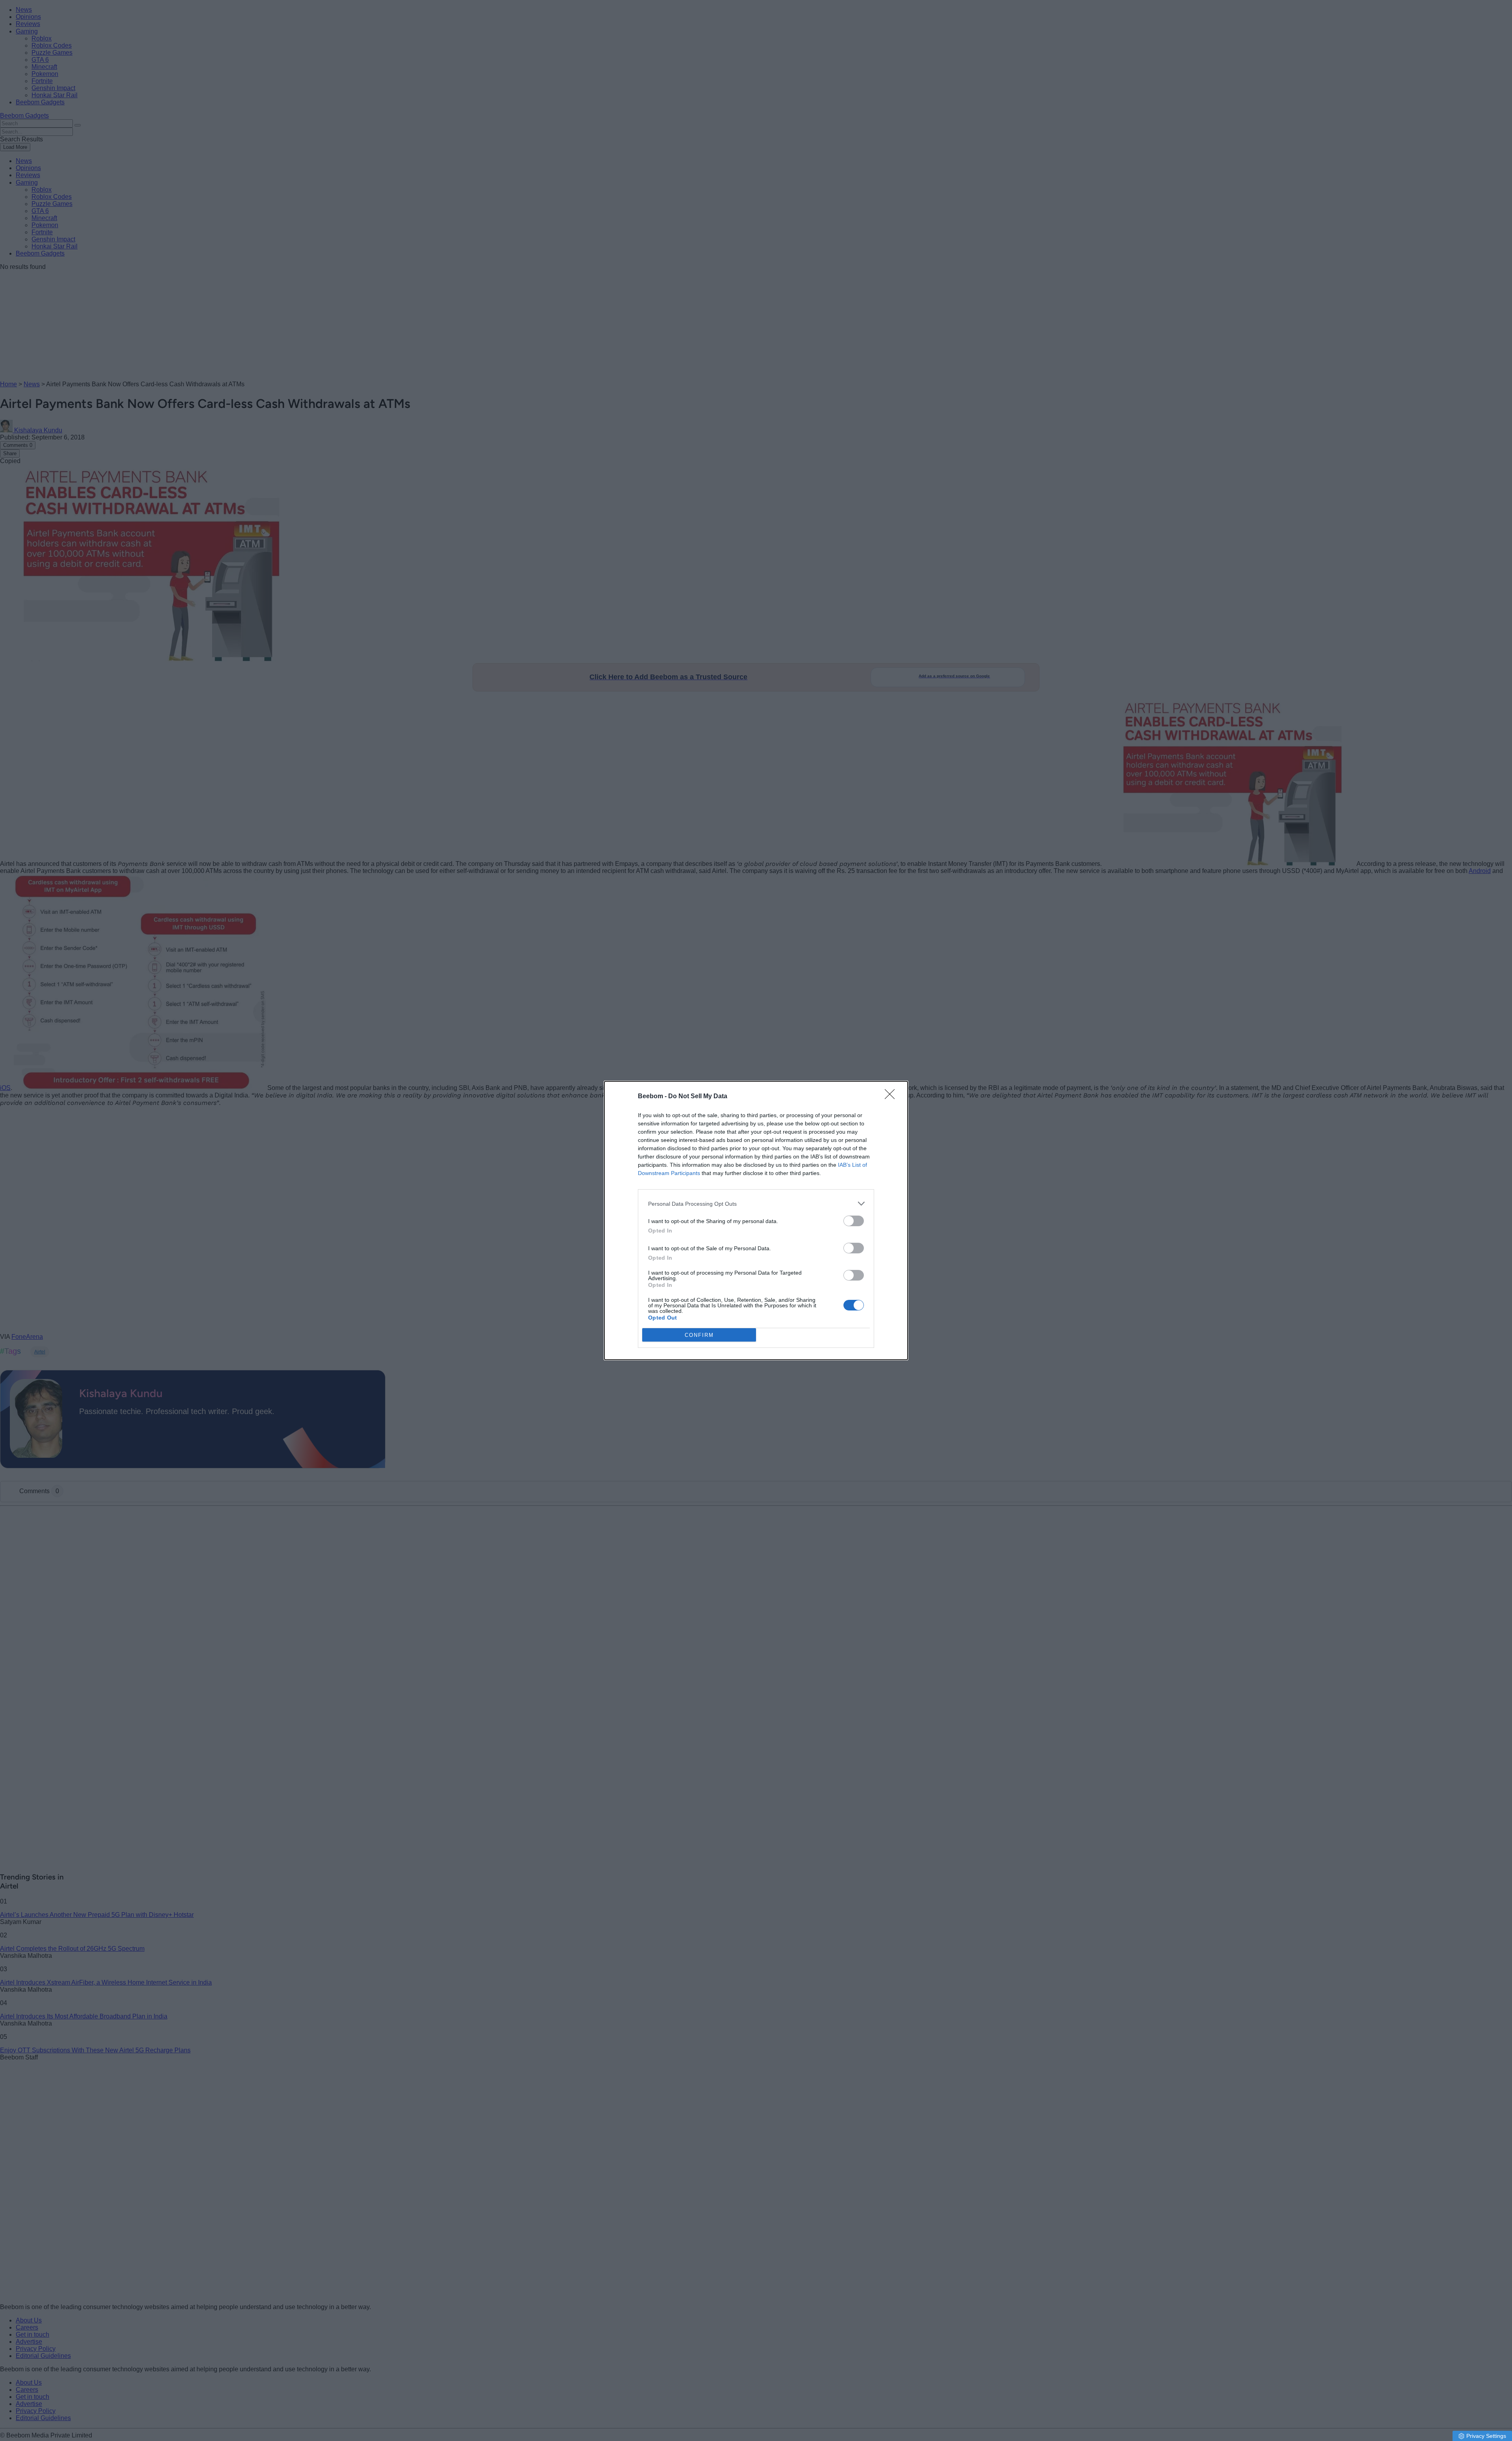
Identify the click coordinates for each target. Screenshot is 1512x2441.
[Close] (892, 1097)
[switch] (854, 1221)
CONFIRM (699, 1335)
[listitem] (756, 1204)
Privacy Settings (1486, 2436)
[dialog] (756, 1220)
